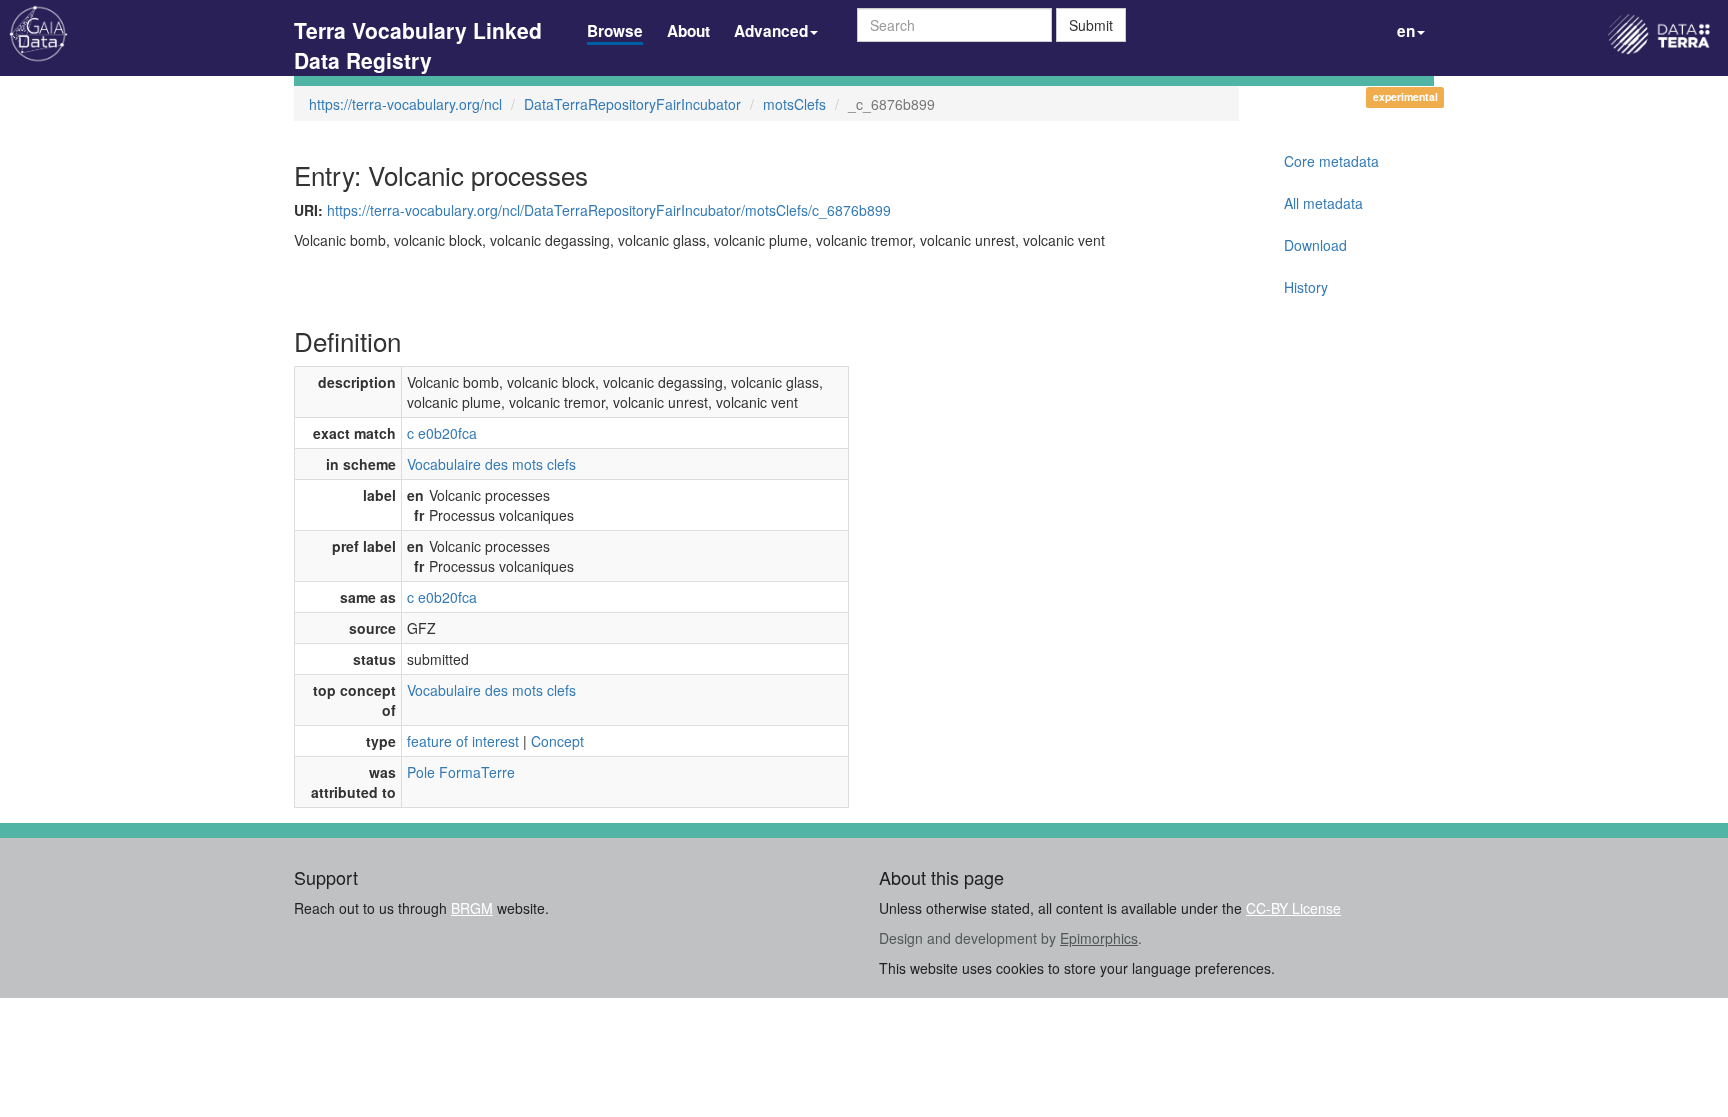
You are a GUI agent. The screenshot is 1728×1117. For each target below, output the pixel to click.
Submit (1091, 25)
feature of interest (463, 741)
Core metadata (1331, 161)
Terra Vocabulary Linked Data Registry (418, 32)
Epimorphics (1099, 938)
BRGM (472, 908)
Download (1315, 245)
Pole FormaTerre (461, 772)
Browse (615, 31)
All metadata (1323, 203)
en (1406, 31)
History (1306, 287)
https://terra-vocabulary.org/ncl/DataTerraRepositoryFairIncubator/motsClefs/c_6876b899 (609, 210)
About (688, 31)
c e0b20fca (442, 433)
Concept (557, 741)
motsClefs (794, 104)
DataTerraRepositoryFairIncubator (632, 104)
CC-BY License (1293, 908)
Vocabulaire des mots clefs (491, 464)
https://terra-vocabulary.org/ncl (405, 104)
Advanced (771, 31)
